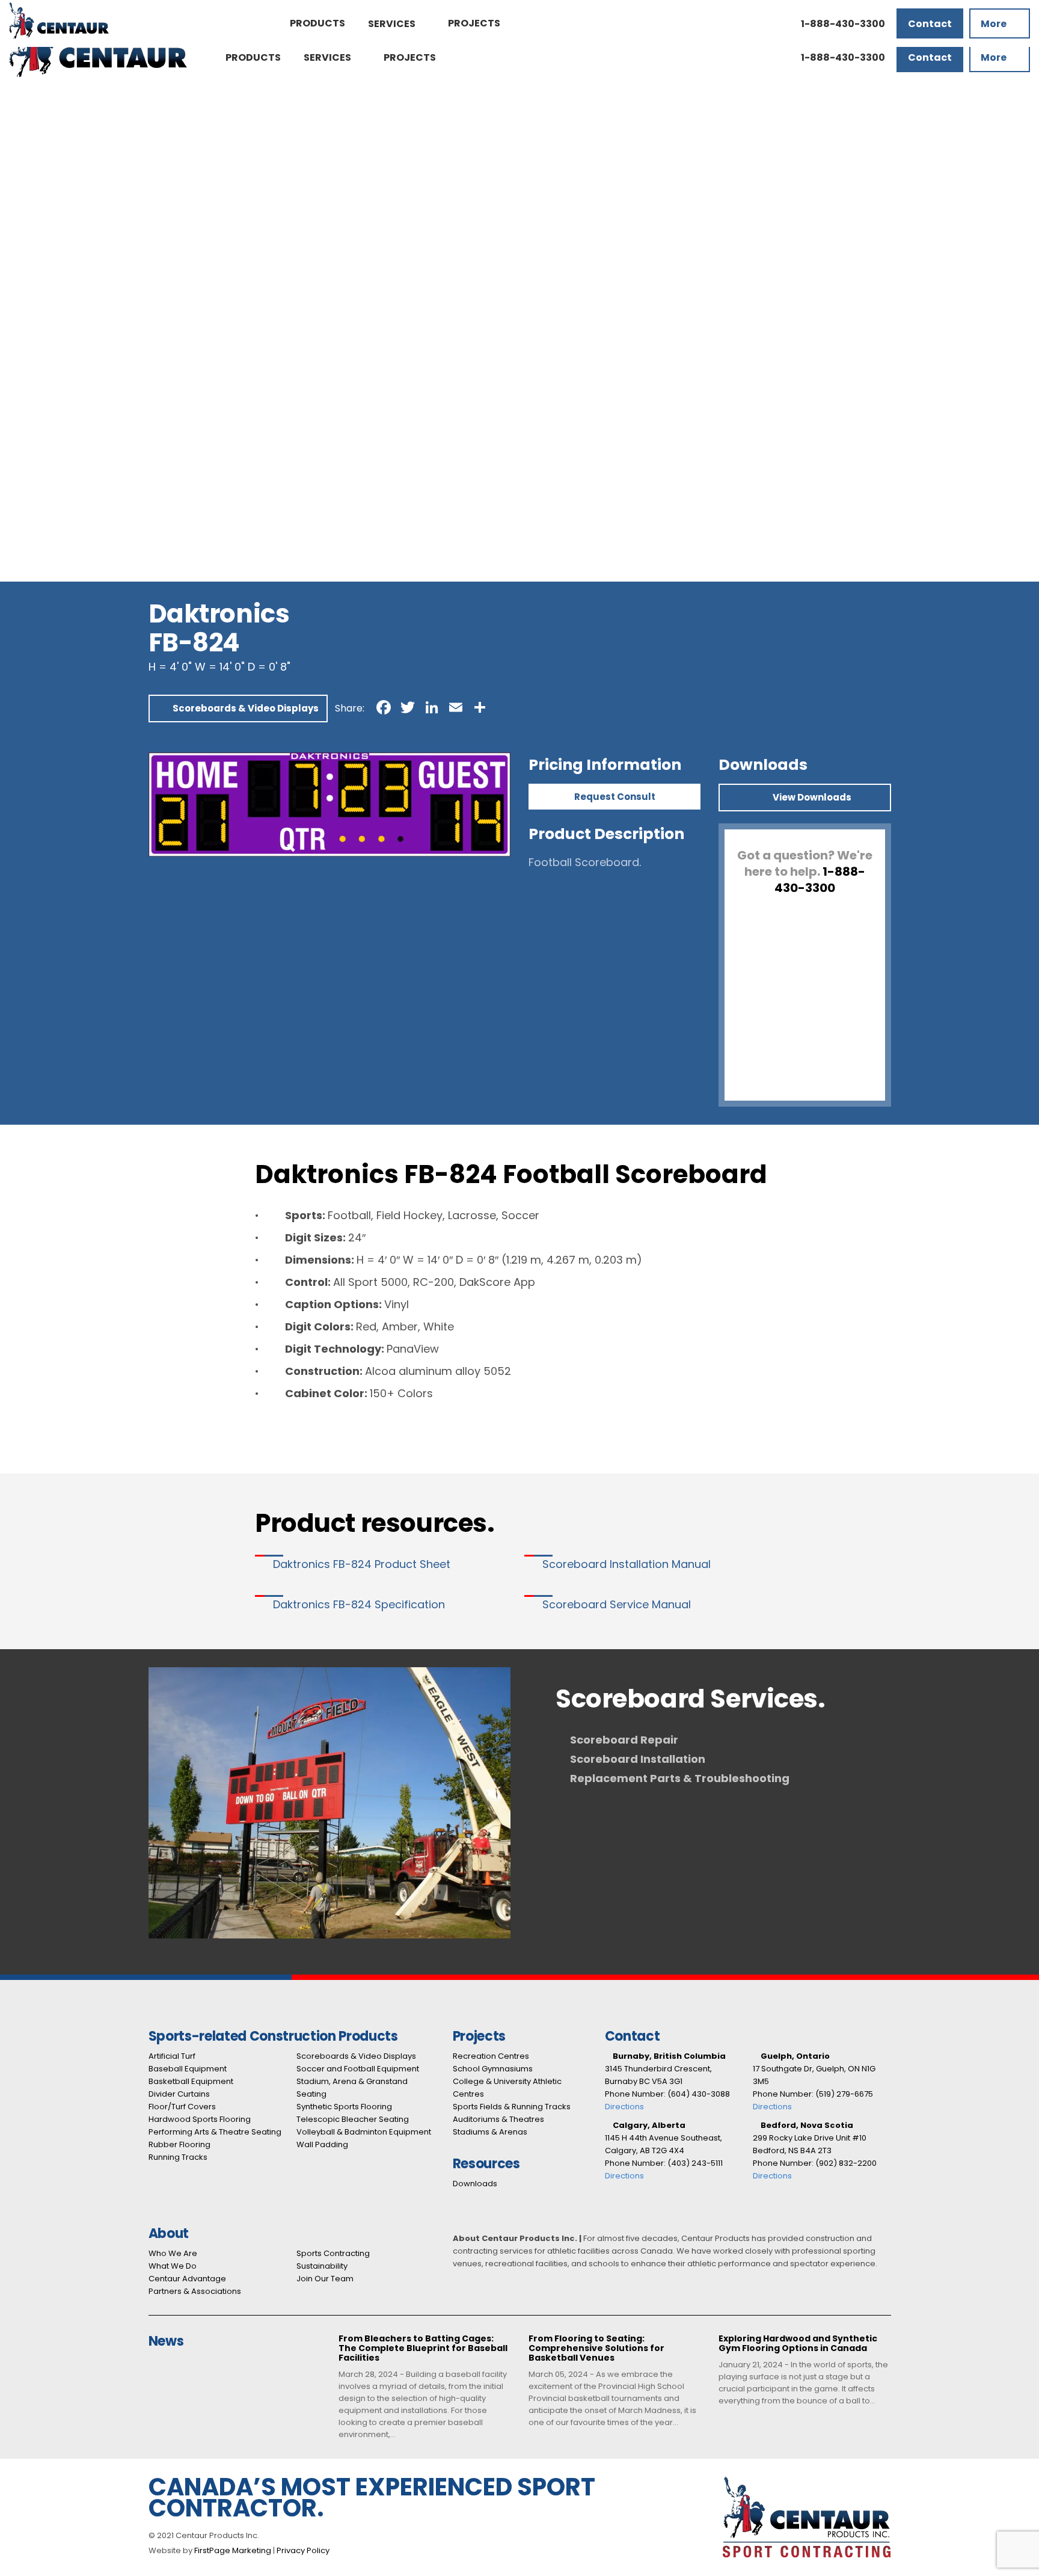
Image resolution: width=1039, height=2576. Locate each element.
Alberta (18, 461)
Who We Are (173, 2253)
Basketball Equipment (52, 143)
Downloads (475, 2184)
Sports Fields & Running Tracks (72, 326)
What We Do (173, 2266)
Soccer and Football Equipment (75, 220)
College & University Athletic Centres (87, 317)
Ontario (18, 509)
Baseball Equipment (47, 134)
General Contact (40, 451)
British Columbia (38, 471)
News (13, 432)
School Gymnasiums (48, 307)
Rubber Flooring (38, 192)
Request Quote (35, 105)
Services (20, 278)
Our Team (24, 413)
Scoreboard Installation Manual (627, 1564)
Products (21, 115)
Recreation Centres (47, 297)
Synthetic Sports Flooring (60, 240)
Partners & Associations (56, 374)
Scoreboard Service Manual (617, 1604)
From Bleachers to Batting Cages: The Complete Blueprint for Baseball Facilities (423, 2349)
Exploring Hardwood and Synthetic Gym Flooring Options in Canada (798, 2344)
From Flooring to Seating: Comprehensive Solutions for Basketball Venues (596, 2349)
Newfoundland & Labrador (62, 548)
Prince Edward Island (49, 519)
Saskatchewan (35, 538)
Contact (20, 442)
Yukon (14, 576)
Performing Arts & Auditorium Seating (88, 182)
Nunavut (20, 567)
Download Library (41, 355)
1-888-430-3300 (39, 95)
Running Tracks (36, 201)
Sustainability (322, 2266)
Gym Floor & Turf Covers (58, 163)
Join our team (33, 423)
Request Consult (615, 797)
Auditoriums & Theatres (56, 336)
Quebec (19, 528)
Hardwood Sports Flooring (61, 172)
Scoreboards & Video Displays (71, 211)
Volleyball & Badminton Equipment (82, 259)
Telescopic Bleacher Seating (67, 249)
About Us (21, 365)
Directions (624, 2107)
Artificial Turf (30, 124)
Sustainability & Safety (52, 403)
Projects (20, 288)
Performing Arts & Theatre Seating (215, 2132)
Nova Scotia (28, 500)
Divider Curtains (37, 153)
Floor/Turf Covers (182, 2107)
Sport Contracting (43, 394)
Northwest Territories (51, 557)
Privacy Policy (303, 2550)
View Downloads (811, 797)
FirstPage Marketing (233, 2550)
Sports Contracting (333, 2253)
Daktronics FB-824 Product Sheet (362, 1564)
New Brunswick (35, 490)
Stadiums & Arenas (44, 346)
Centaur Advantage (47, 384)
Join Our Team (325, 2279)
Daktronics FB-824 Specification (359, 1604)
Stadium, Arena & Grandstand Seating (89, 230)
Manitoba (23, 480)
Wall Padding (30, 269)
